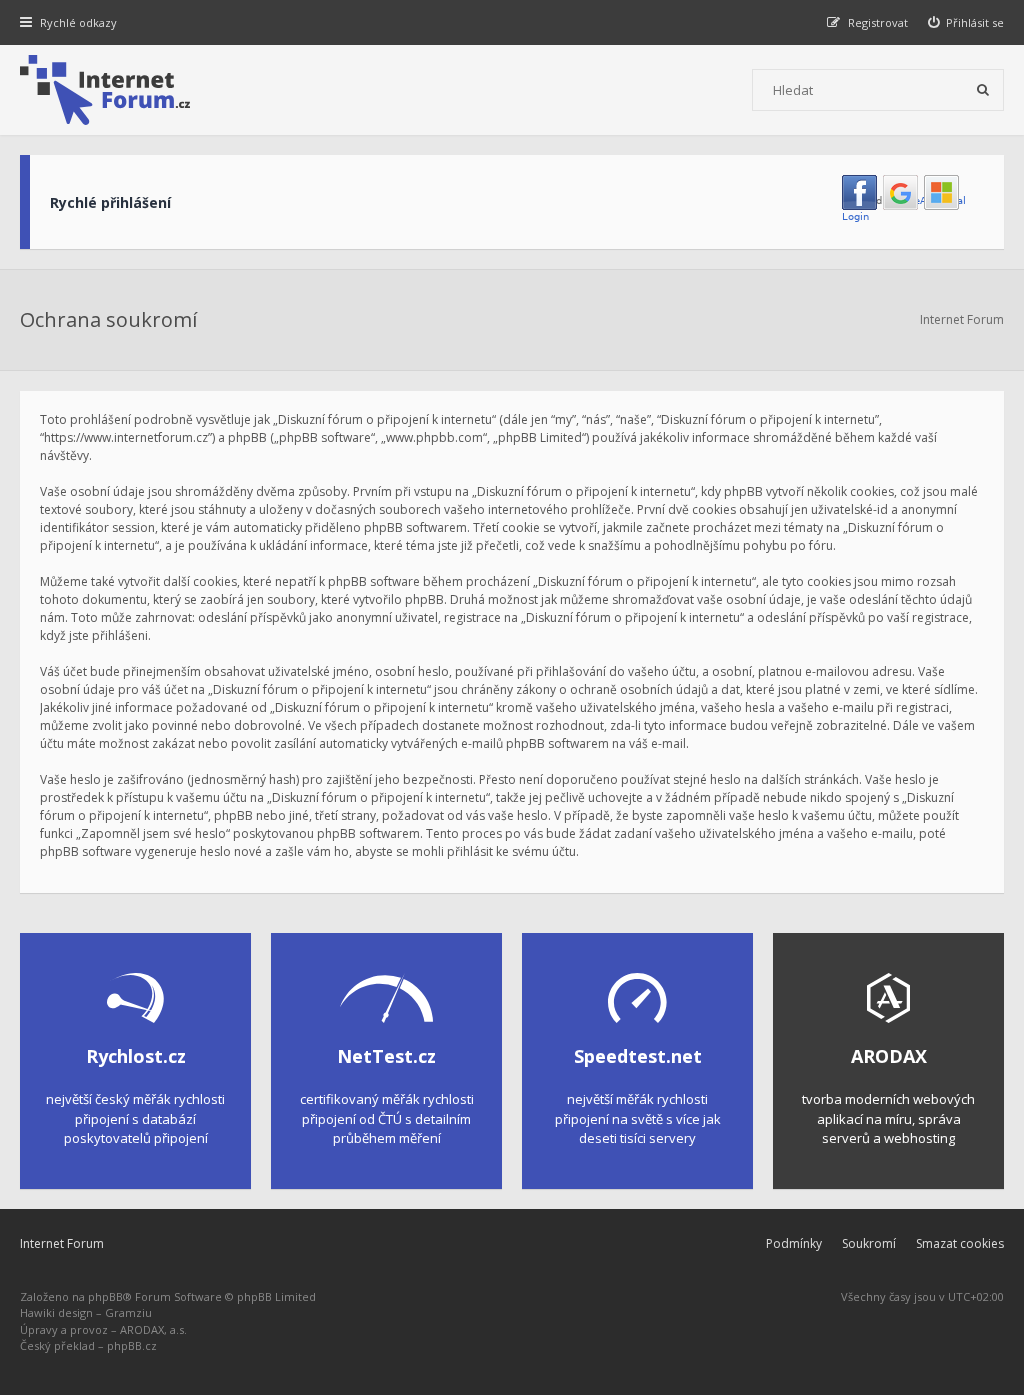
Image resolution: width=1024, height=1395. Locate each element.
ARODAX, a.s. (153, 1329)
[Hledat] (983, 90)
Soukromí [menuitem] (869, 1243)
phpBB (105, 1296)
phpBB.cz (132, 1345)
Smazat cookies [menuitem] (960, 1243)
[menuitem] (966, 22)
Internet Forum (62, 1243)
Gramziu (128, 1312)
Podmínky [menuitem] (794, 1243)
